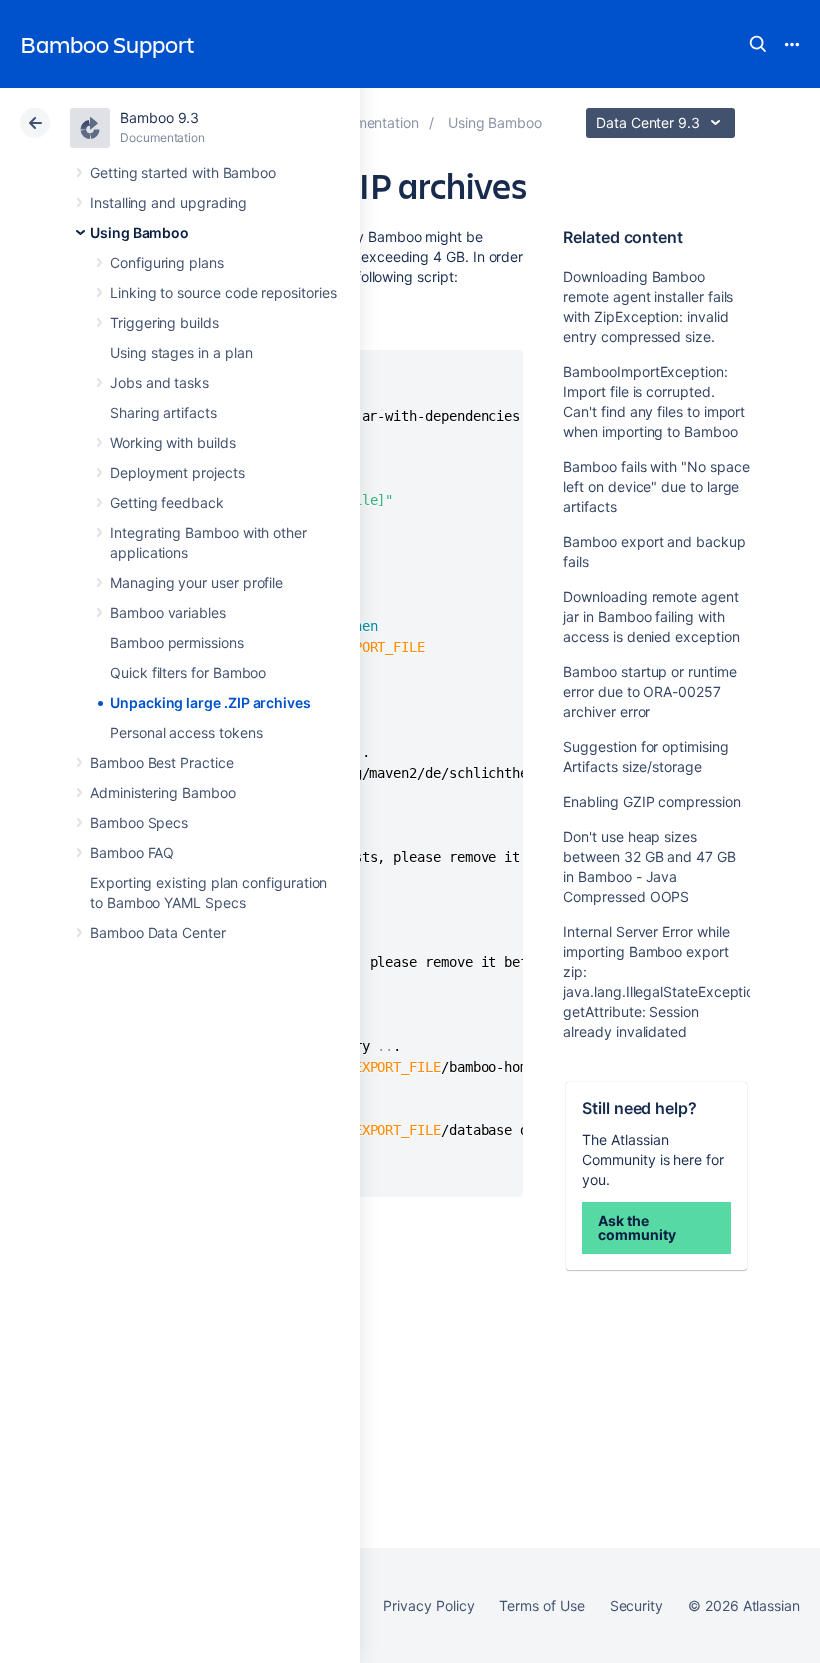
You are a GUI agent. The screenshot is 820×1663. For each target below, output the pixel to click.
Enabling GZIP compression (651, 801)
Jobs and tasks (159, 382)
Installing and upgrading (168, 202)
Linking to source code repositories (223, 292)
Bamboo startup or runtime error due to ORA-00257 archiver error (649, 691)
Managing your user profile (196, 582)
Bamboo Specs (139, 822)
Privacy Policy (428, 1605)
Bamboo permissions (177, 642)
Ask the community (636, 1227)
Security (636, 1605)
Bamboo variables (168, 612)
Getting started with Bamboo (183, 172)
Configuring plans (167, 262)
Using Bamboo (139, 232)
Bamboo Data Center (158, 932)
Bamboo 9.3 (159, 117)
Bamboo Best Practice (162, 762)
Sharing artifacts (163, 412)
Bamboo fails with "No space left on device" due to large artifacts (656, 486)
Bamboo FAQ (132, 852)
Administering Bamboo (163, 792)
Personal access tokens (186, 732)
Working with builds (173, 442)
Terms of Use (541, 1605)
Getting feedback (167, 502)
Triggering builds (164, 322)
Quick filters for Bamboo (188, 672)
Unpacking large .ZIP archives (210, 702)
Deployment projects (177, 472)
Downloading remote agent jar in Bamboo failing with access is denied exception (651, 616)
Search (758, 44)
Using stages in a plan (181, 352)
